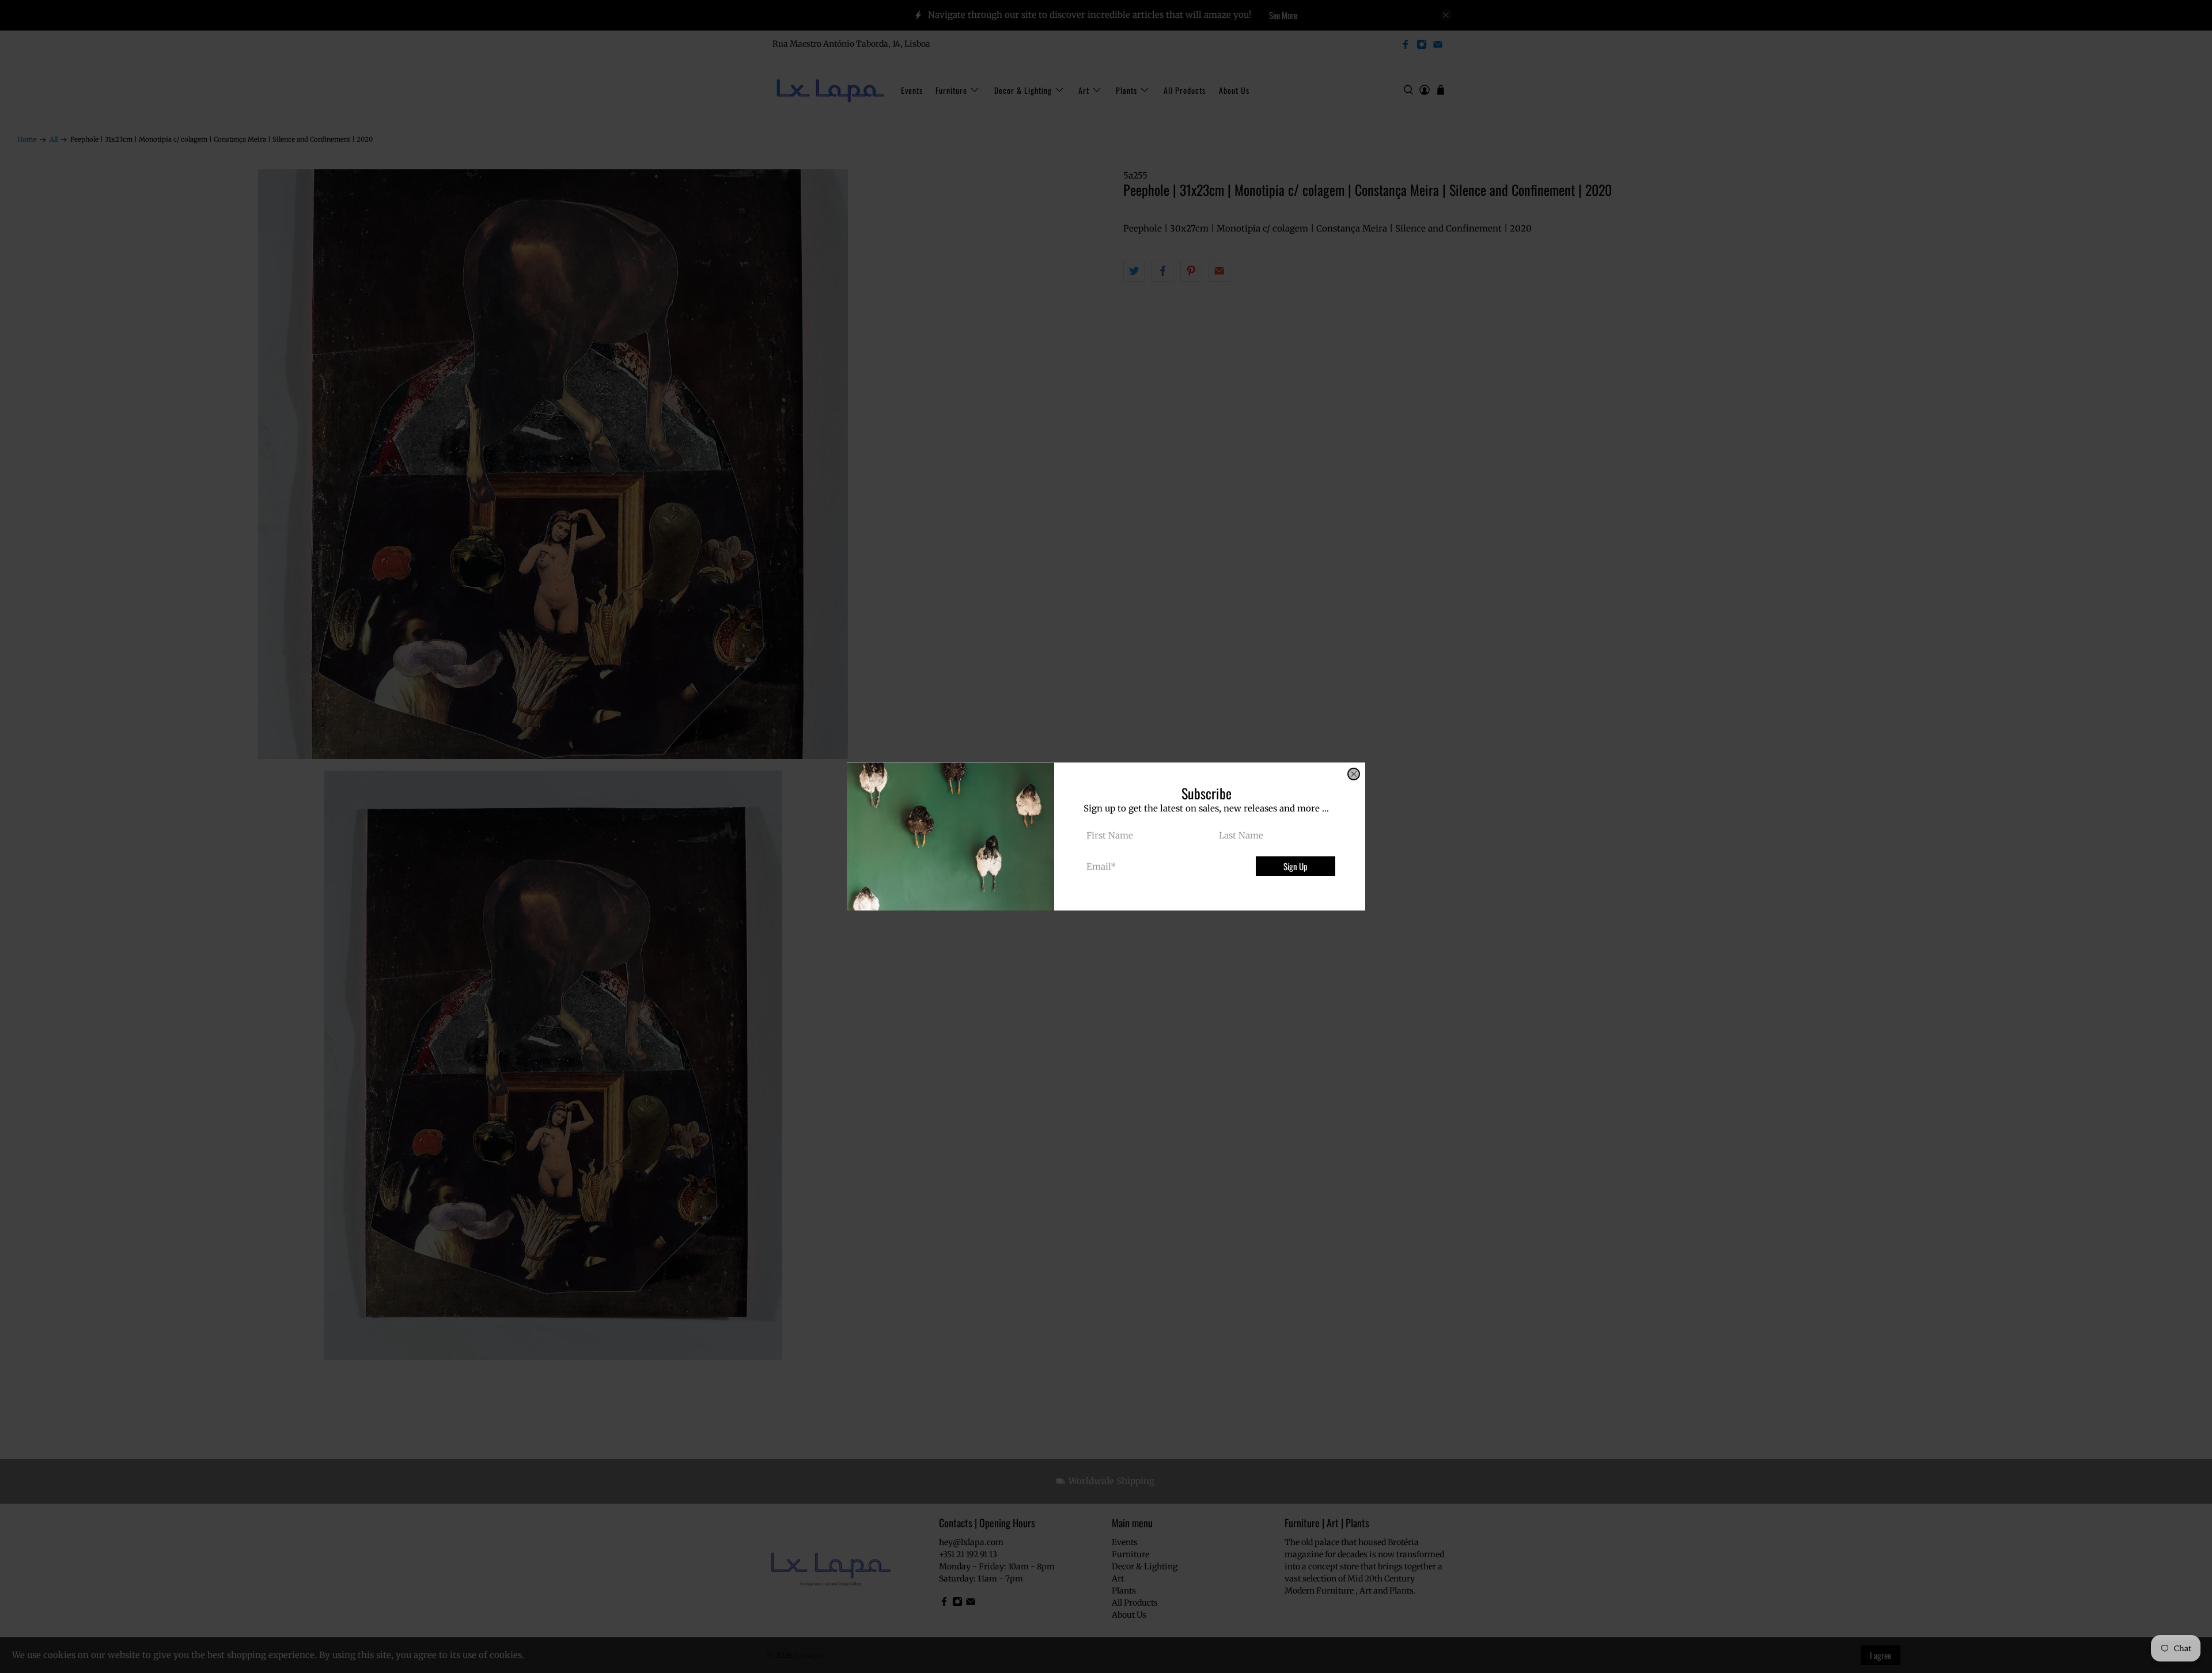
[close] (1354, 774)
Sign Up (1296, 866)
